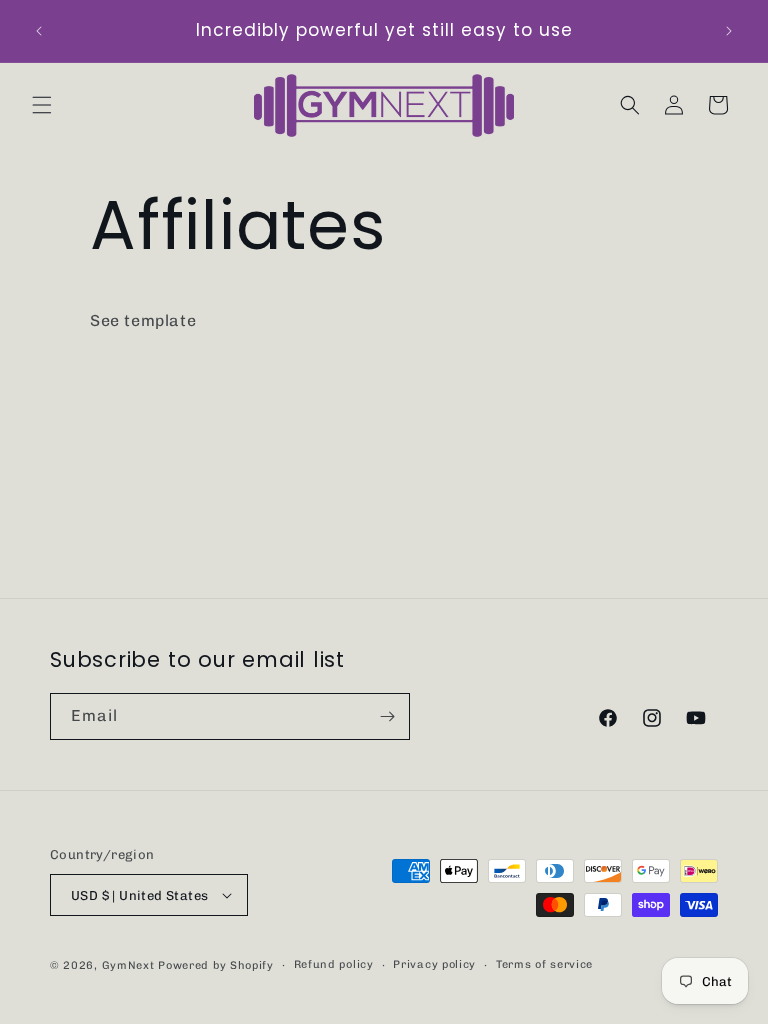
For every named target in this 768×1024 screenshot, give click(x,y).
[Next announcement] (729, 31)
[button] (42, 105)
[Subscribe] (387, 716)
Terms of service (544, 964)
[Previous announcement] (39, 31)
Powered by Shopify (216, 965)
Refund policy (334, 964)
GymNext (128, 965)
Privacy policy (434, 964)
